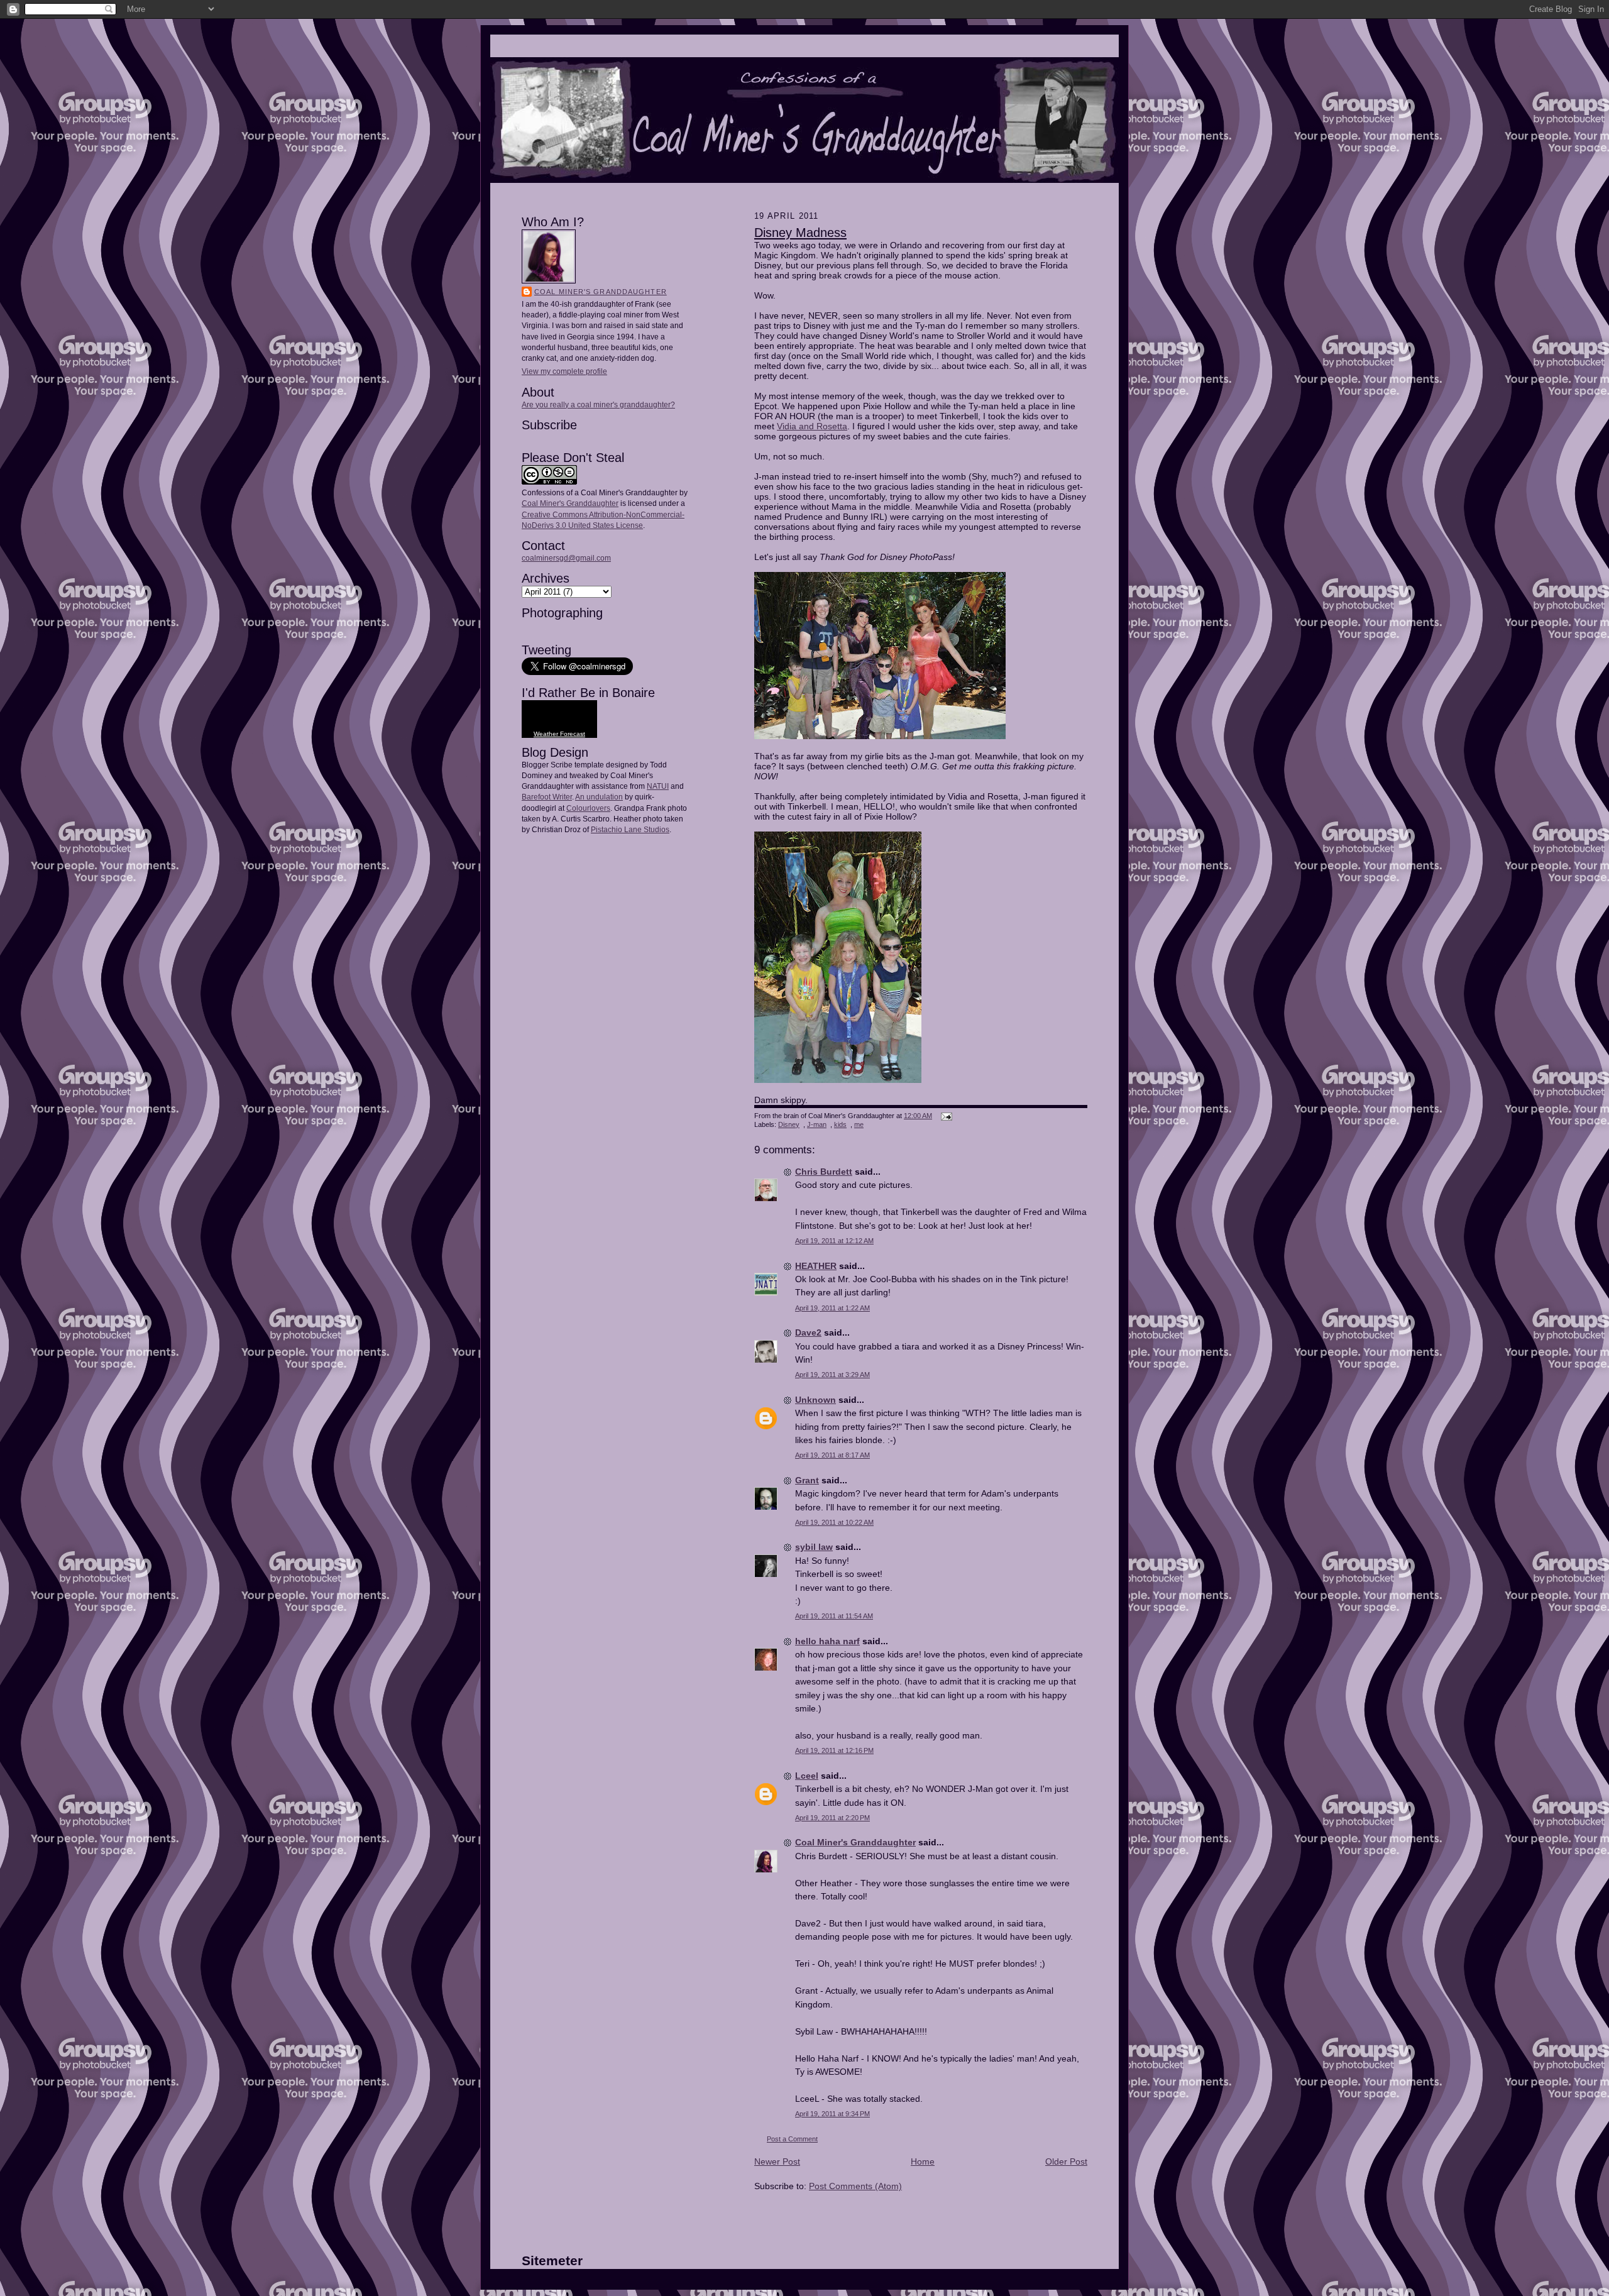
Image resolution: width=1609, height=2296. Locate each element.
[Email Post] (945, 1116)
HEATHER (816, 1266)
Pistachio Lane (616, 830)
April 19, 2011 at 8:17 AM (832, 1455)
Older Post (1066, 2161)
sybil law (814, 1547)
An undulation (599, 797)
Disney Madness (800, 233)
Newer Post (777, 2161)
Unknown (815, 1400)
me (859, 1124)
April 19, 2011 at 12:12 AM (834, 1241)
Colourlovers (588, 808)
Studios (656, 830)
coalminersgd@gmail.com (566, 558)
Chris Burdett (824, 1172)
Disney (789, 1124)
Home (923, 2161)
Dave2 (808, 1332)
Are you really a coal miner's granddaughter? (598, 405)
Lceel (807, 1776)
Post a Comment (792, 2139)
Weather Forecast (559, 734)
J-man (817, 1124)
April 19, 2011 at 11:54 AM (834, 1616)
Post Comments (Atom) (855, 2186)
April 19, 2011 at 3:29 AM (832, 1375)
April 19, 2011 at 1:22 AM (832, 1308)
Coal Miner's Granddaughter (601, 292)
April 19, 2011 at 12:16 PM (834, 1750)
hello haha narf (827, 1641)
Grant (807, 1480)
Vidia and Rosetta (812, 426)
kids (840, 1124)
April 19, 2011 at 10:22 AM (834, 1522)
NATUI (658, 786)
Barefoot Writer (547, 797)
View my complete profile (564, 371)
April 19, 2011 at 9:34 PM (832, 2114)
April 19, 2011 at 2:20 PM (832, 1818)
